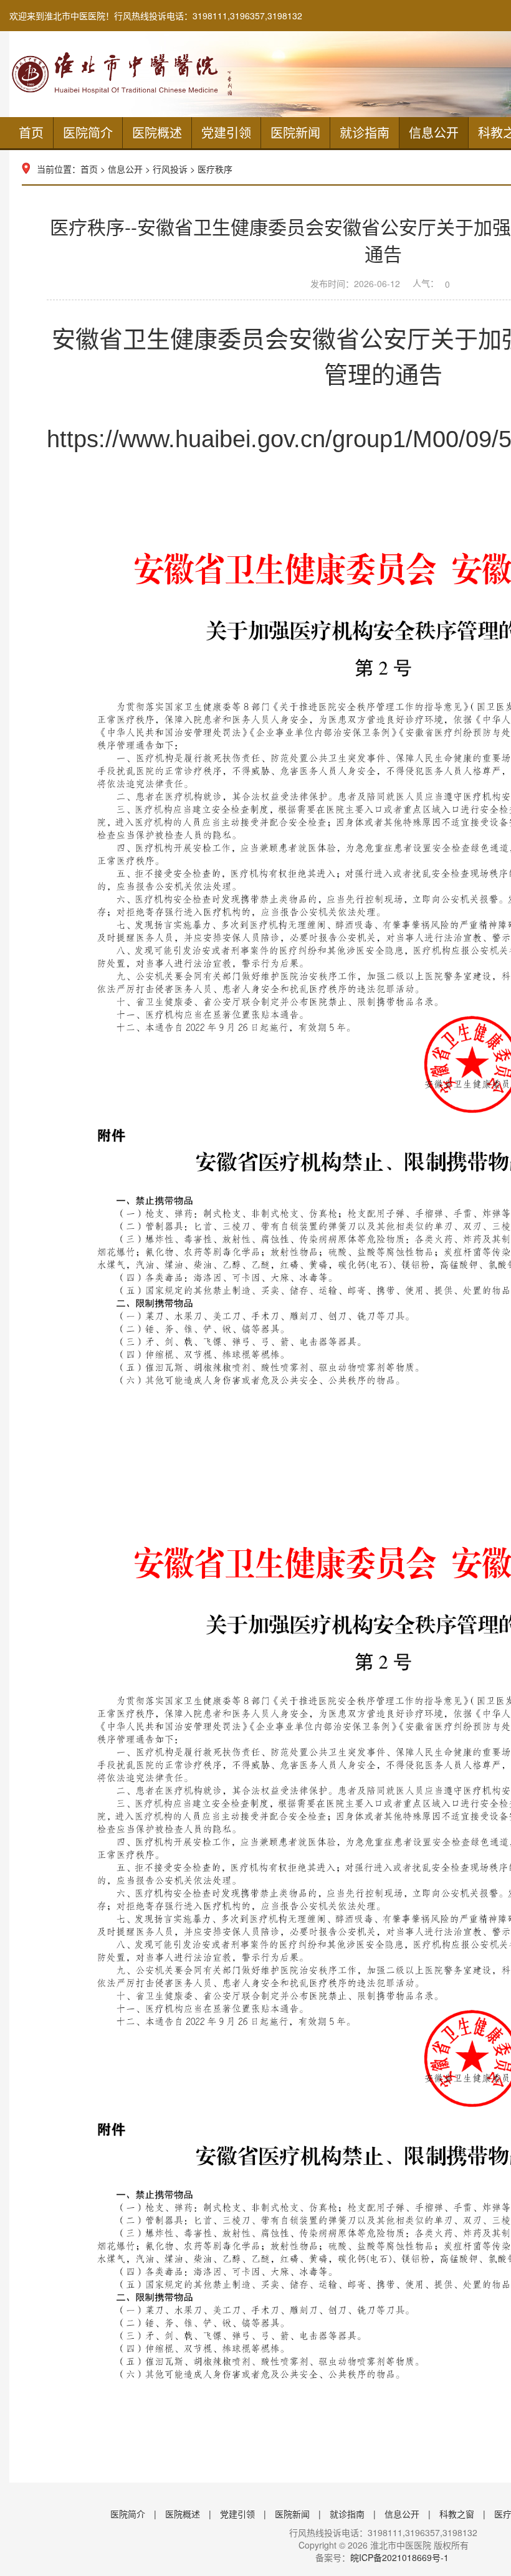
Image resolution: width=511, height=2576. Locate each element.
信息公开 (434, 132)
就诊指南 (365, 132)
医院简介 (88, 132)
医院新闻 (295, 132)
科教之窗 (457, 2514)
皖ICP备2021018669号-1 (399, 2557)
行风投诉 (170, 169)
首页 (31, 132)
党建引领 (226, 132)
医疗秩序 (215, 169)
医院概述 (157, 132)
